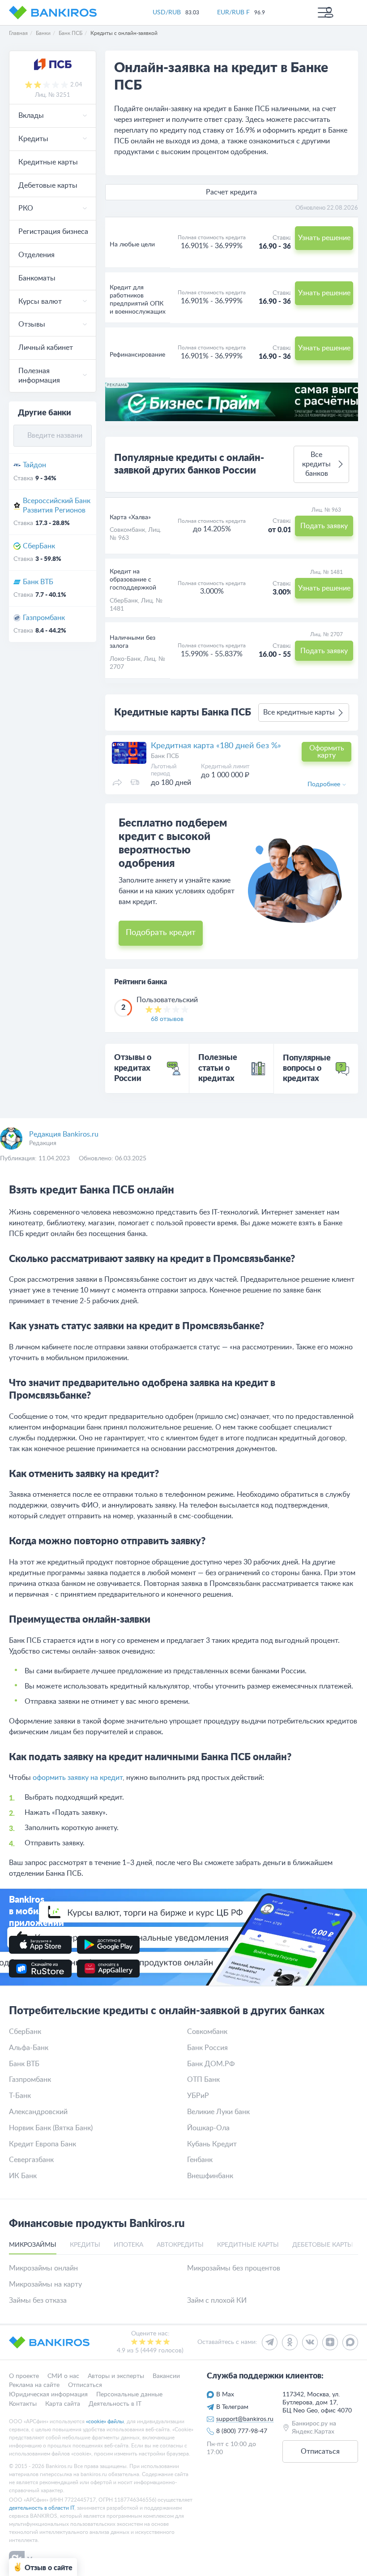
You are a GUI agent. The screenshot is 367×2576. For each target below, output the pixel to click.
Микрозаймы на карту (45, 2284)
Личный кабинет (46, 348)
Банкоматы (37, 278)
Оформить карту (327, 752)
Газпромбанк (44, 618)
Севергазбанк (31, 2160)
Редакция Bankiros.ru (64, 1134)
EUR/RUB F (233, 13)
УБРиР (198, 2096)
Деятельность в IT (115, 2404)
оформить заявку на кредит (78, 1778)
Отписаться (85, 2386)
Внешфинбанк (210, 2176)
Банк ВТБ (38, 582)
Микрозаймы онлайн (43, 2268)
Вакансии (166, 2376)
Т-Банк (20, 2096)
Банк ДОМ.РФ (211, 2064)
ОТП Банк (203, 2080)
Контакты (23, 2404)
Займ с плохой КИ (217, 2300)
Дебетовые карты (48, 185)
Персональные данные (129, 2395)
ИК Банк (23, 2176)
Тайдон (34, 465)
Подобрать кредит (161, 933)
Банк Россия (207, 2048)
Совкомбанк (127, 530)
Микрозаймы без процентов (234, 2268)
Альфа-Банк (29, 2048)
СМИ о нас (63, 2376)
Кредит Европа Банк (43, 2144)
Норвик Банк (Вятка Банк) (51, 2128)
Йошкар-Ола (208, 2128)
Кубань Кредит (212, 2144)
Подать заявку (324, 526)
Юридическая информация (48, 2395)
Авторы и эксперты (116, 2376)
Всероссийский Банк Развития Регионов (57, 506)
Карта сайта (63, 2404)
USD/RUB (167, 13)
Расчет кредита (231, 192)
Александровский (38, 2112)
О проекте (24, 2376)
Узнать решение (324, 238)
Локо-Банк (125, 659)
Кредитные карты (48, 162)
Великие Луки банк (218, 2112)
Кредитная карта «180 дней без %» (216, 746)
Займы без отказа (38, 2300)
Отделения (36, 255)
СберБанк (39, 546)
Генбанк (200, 2160)
